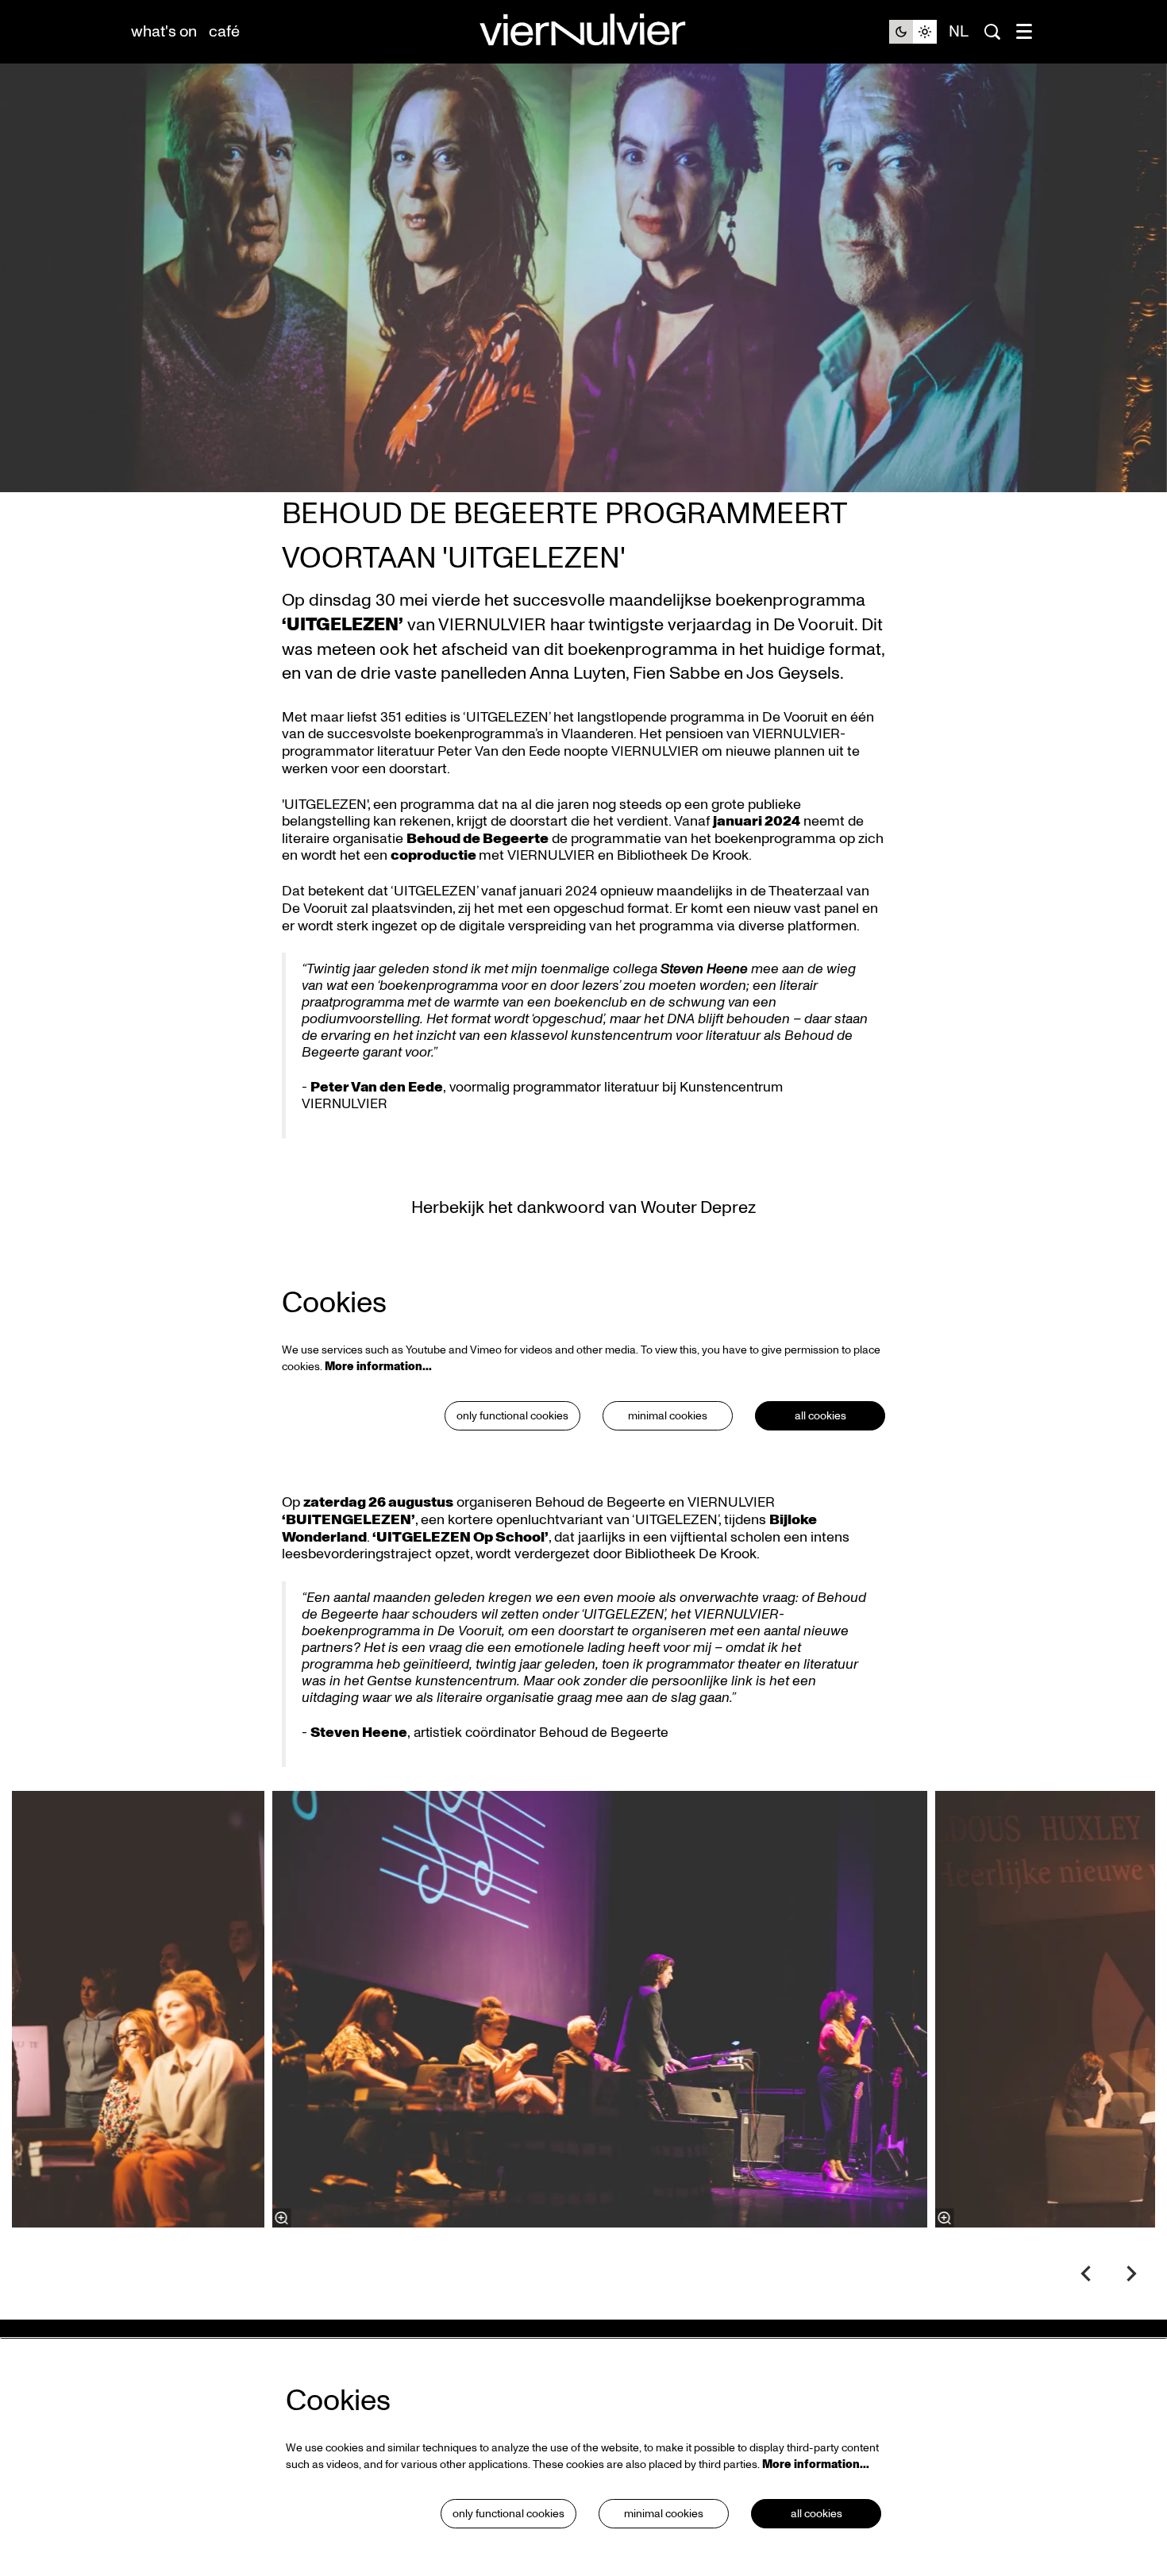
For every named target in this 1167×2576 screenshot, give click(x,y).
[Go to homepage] (583, 32)
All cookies (820, 1416)
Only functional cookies (512, 1416)
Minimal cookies (668, 1416)
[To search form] (992, 32)
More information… (378, 1367)
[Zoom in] (282, 2218)
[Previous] (1086, 2274)
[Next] (1132, 2274)
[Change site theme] (913, 32)
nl (959, 32)
